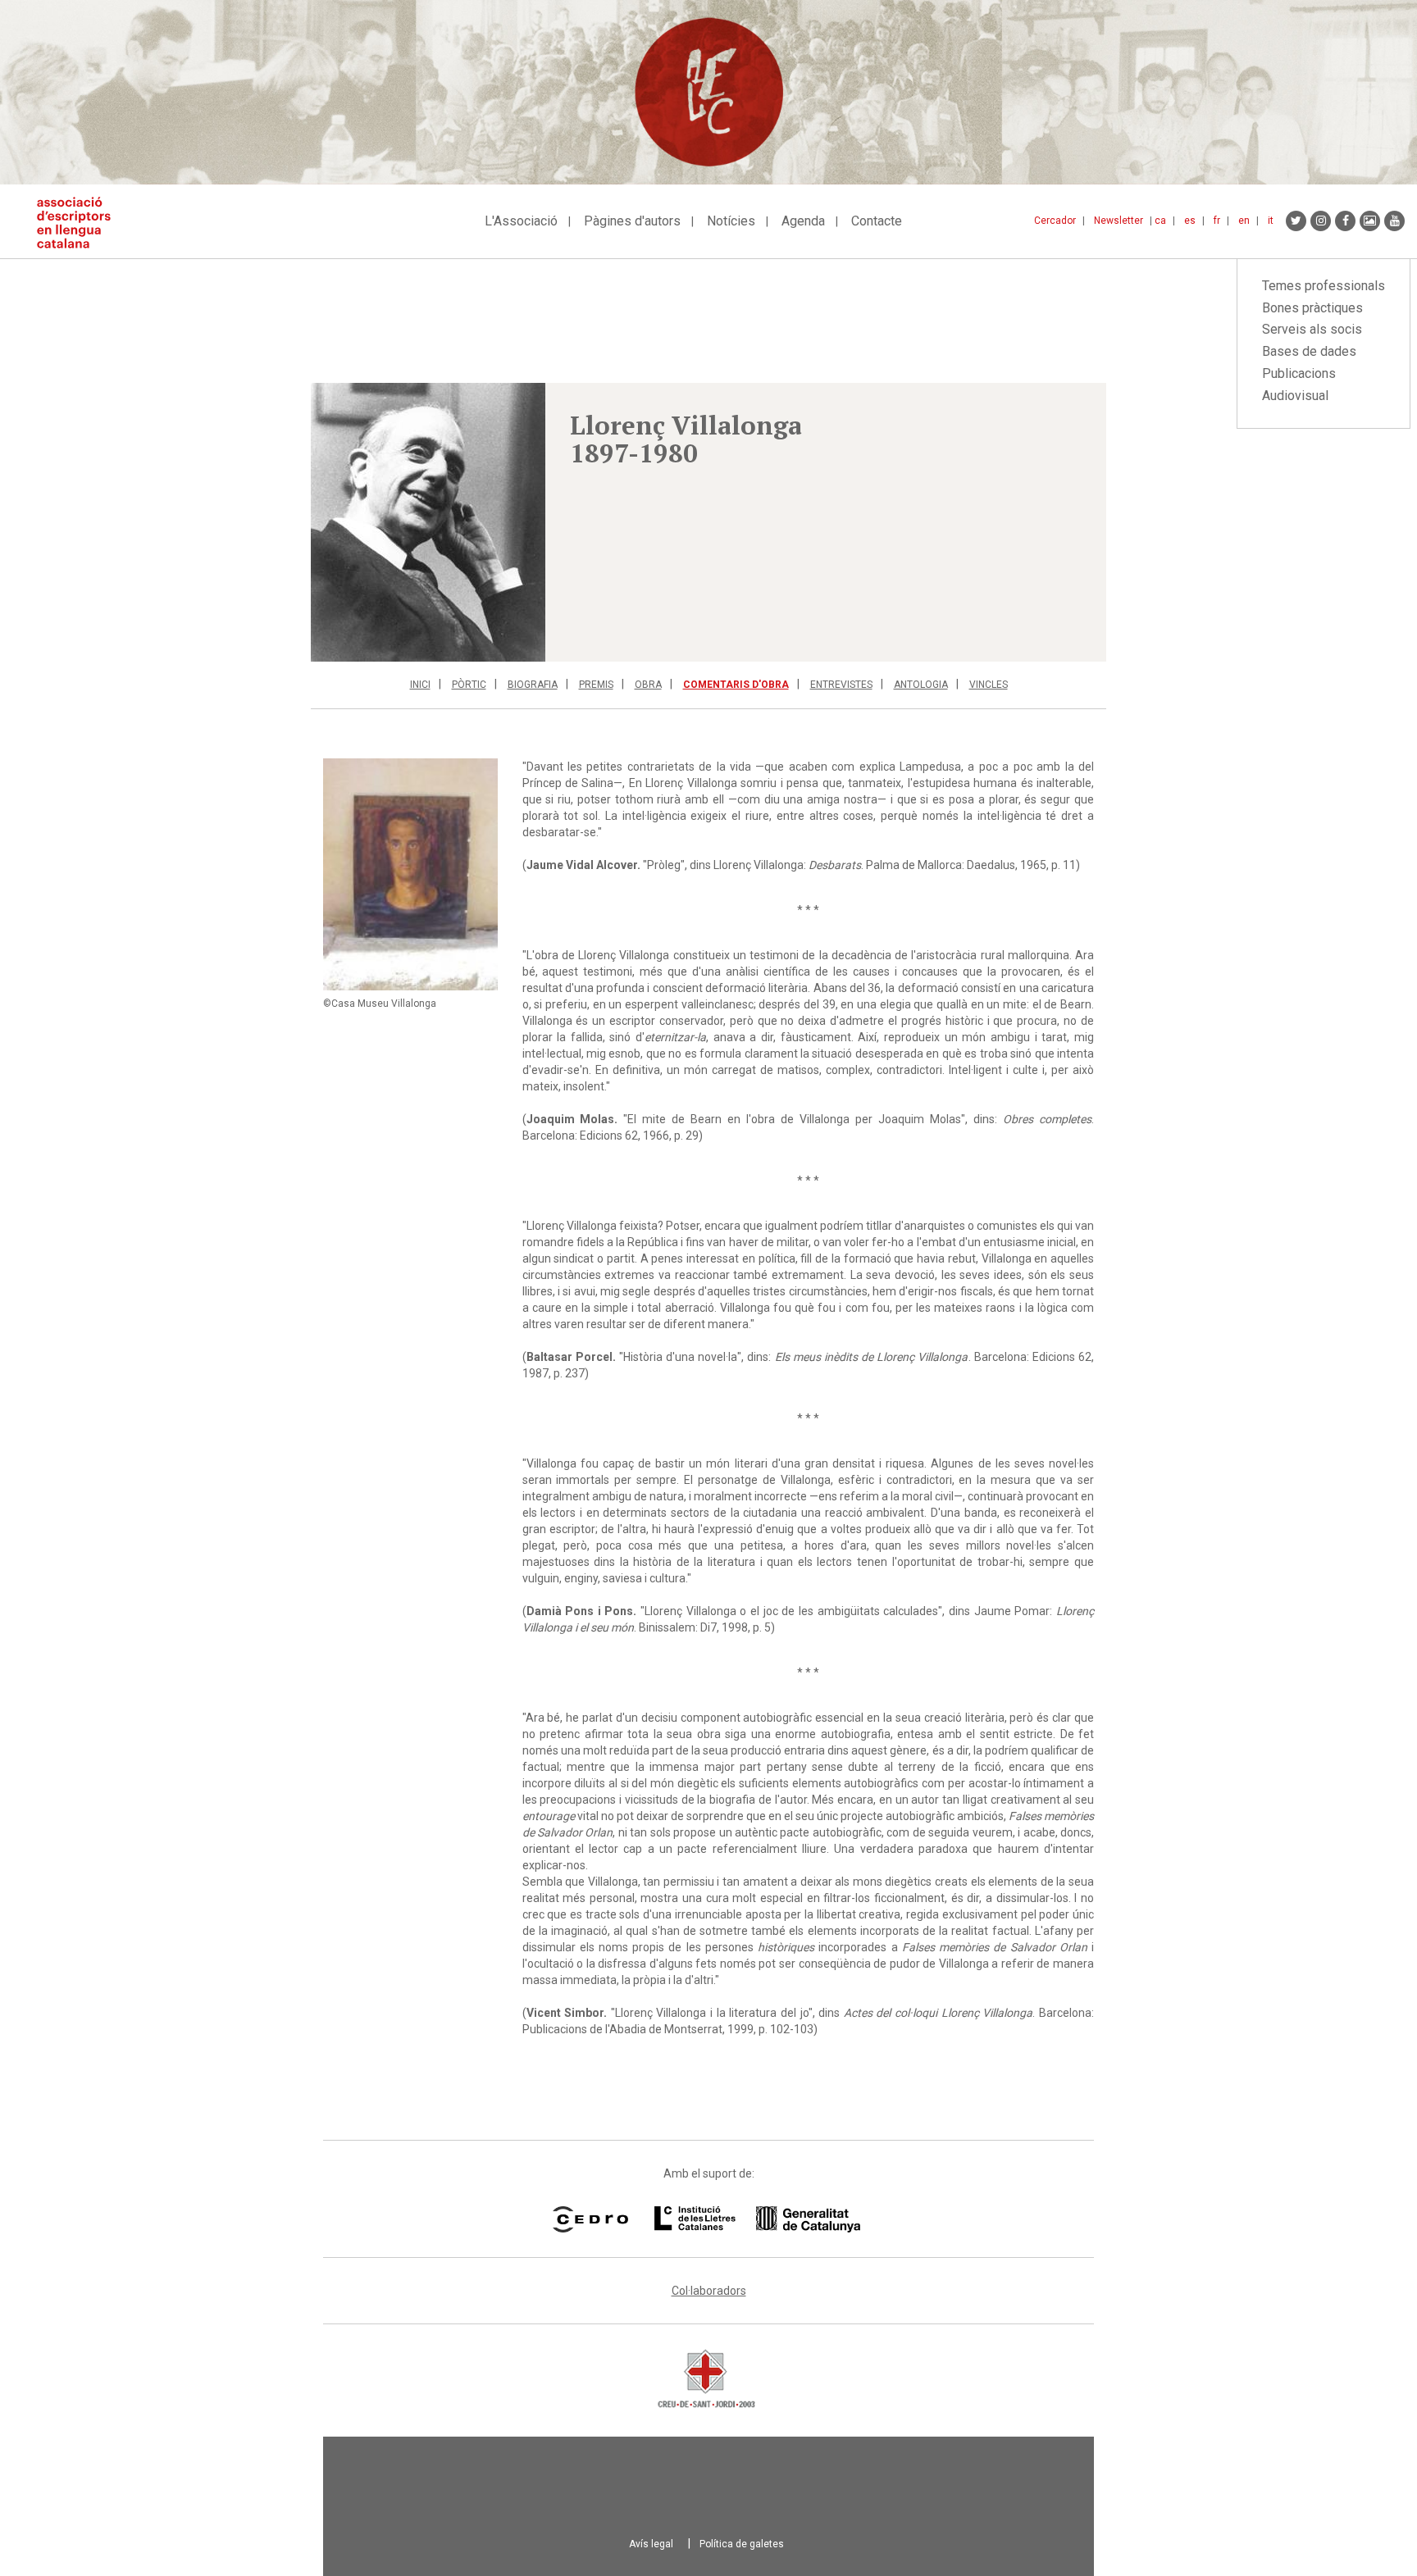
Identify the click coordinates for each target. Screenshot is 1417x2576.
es (1190, 221)
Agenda (803, 221)
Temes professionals (1324, 286)
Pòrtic (469, 685)
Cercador (1055, 221)
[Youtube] (1394, 221)
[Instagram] (1321, 221)
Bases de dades (1309, 351)
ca (1160, 221)
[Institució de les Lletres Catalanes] (757, 2219)
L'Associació (521, 221)
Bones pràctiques (1312, 308)
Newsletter (1119, 221)
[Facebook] (1345, 221)
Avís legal (651, 2544)
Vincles (989, 685)
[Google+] (1370, 221)
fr (1217, 221)
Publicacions (1299, 373)
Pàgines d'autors (632, 221)
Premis (596, 685)
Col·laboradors (709, 2291)
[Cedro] (590, 2219)
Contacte (877, 221)
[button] (428, 522)
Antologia (921, 685)
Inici (420, 685)
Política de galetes (742, 2544)
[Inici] (80, 223)
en (1244, 221)
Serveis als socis (1312, 329)
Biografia (533, 685)
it (1271, 221)
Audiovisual (1295, 396)
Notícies (731, 221)
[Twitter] (1296, 221)
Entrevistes (841, 685)
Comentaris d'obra (736, 685)
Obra (648, 685)
